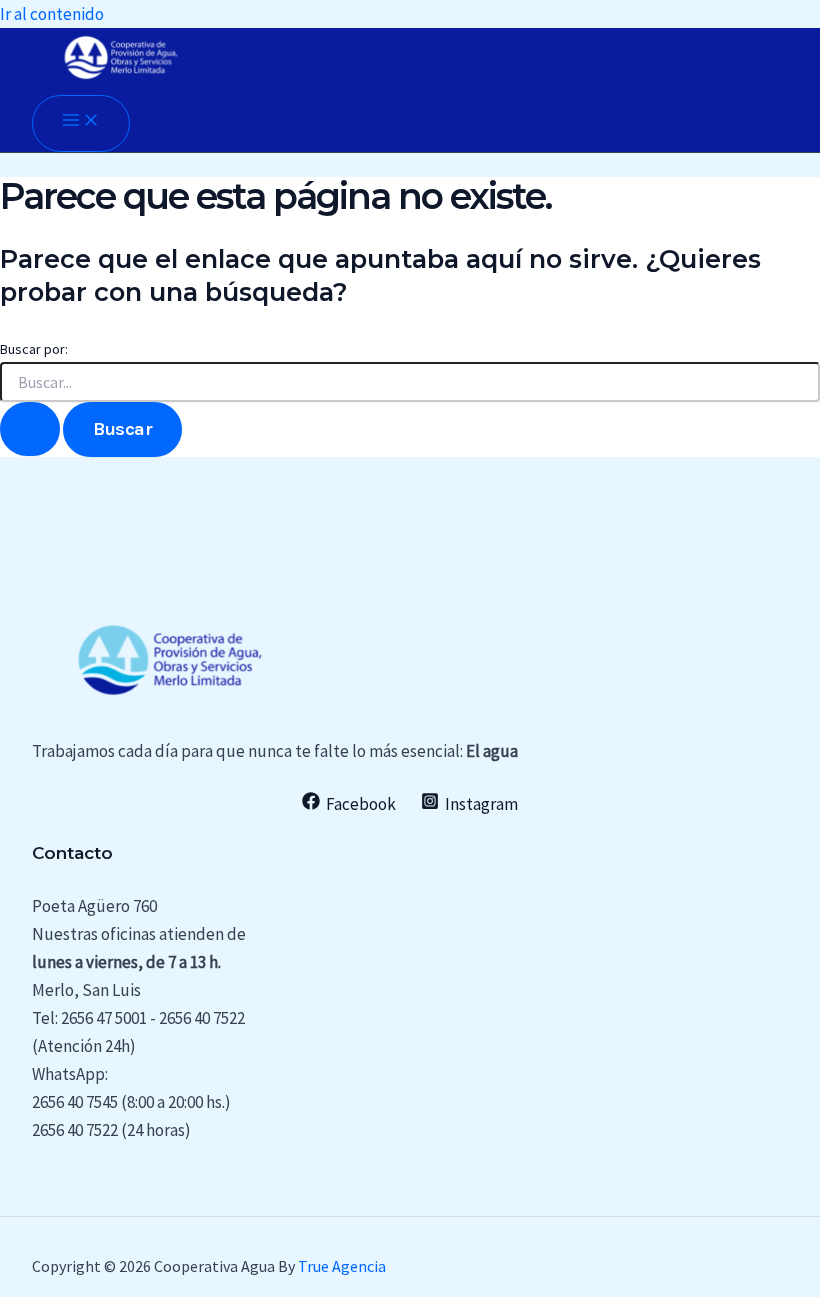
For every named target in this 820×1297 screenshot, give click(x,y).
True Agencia (342, 1266)
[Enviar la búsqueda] (30, 429)
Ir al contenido (52, 14)
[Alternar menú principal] (81, 123)
